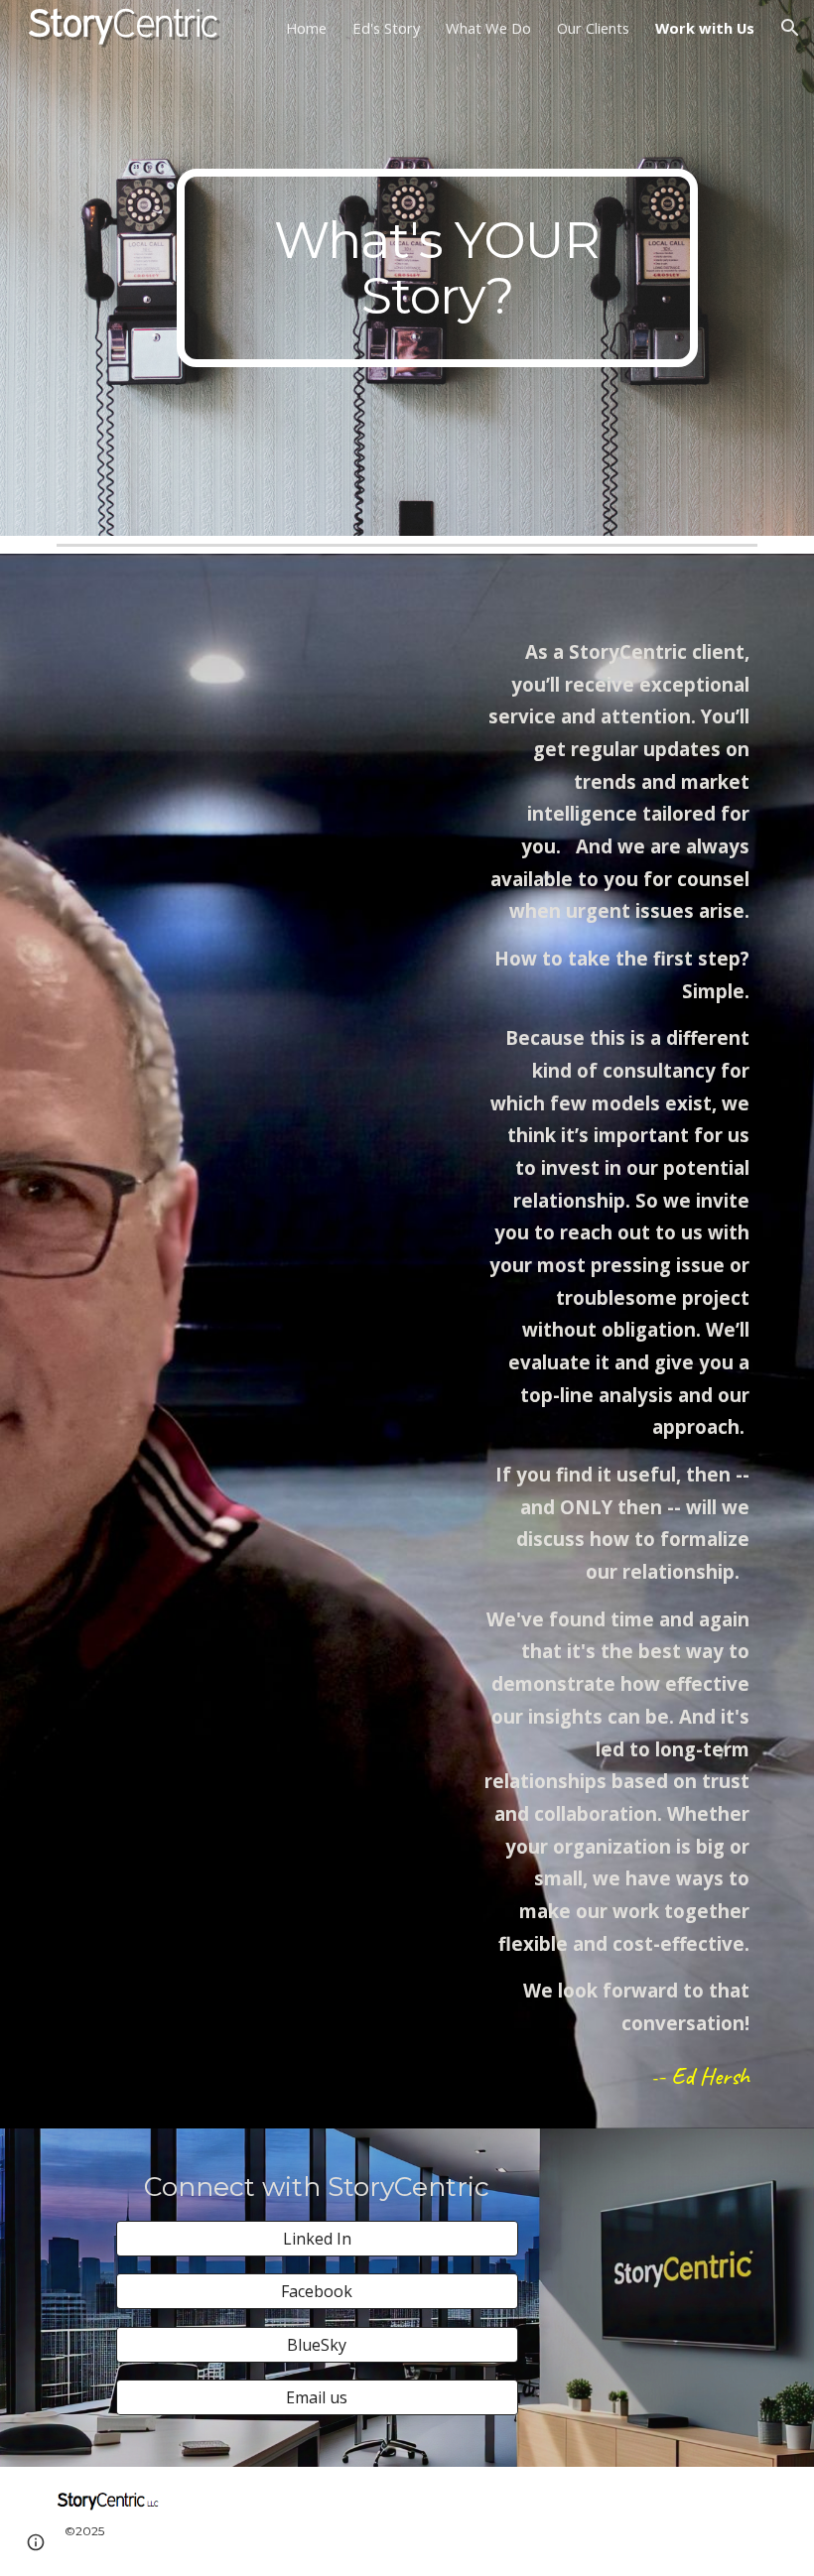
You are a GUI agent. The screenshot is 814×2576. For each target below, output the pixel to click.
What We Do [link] (488, 28)
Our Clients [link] (593, 28)
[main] (437, 268)
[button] (790, 28)
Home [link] (306, 28)
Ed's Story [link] (386, 28)
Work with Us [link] (705, 28)
